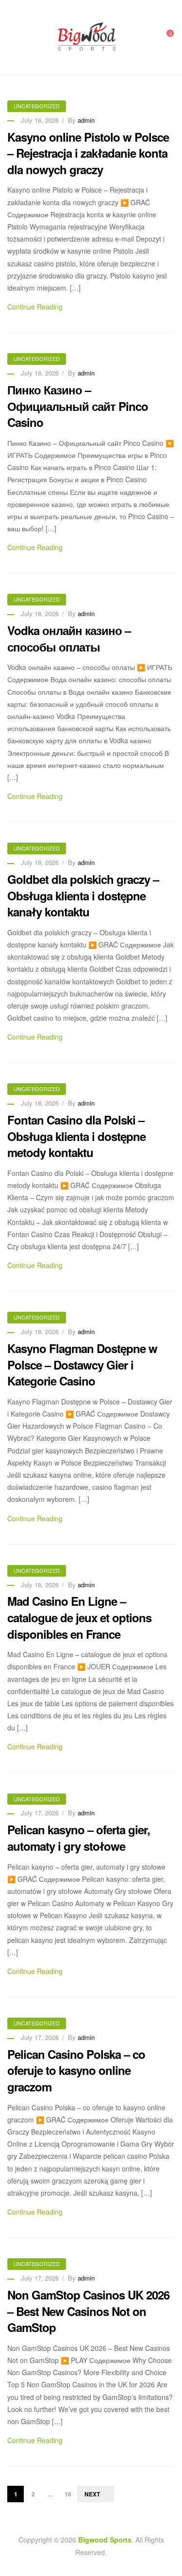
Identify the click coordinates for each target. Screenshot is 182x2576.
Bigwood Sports (105, 2540)
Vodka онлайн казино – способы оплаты (69, 638)
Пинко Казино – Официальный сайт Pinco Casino (78, 406)
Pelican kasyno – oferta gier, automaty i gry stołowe (79, 1838)
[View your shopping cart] (164, 37)
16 (68, 2494)
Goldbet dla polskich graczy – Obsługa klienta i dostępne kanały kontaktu (83, 895)
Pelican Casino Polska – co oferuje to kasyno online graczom (76, 2070)
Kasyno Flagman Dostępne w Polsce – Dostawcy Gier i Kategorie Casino (82, 1364)
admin (86, 120)
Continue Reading (35, 307)
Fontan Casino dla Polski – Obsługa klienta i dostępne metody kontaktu (76, 1136)
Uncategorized (37, 106)
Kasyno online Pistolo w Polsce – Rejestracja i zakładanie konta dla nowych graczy (88, 153)
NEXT (92, 2494)
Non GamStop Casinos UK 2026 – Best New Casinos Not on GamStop (88, 2311)
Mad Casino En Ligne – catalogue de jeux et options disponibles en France (79, 1617)
